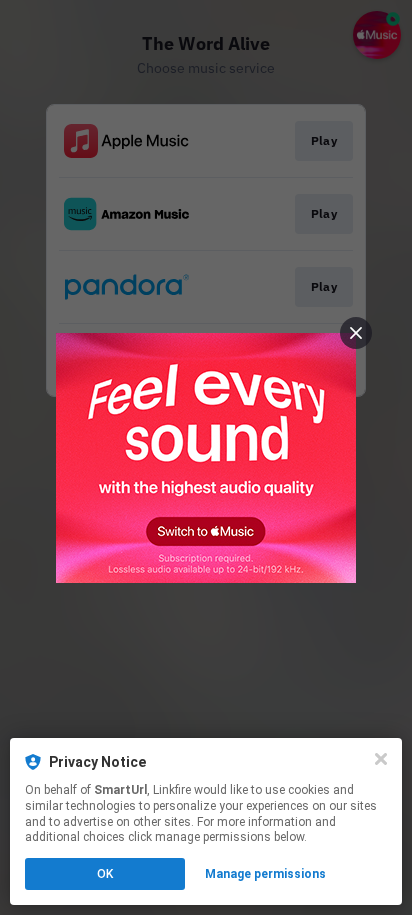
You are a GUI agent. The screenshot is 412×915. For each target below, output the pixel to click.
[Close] (381, 759)
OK (105, 874)
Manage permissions (265, 874)
